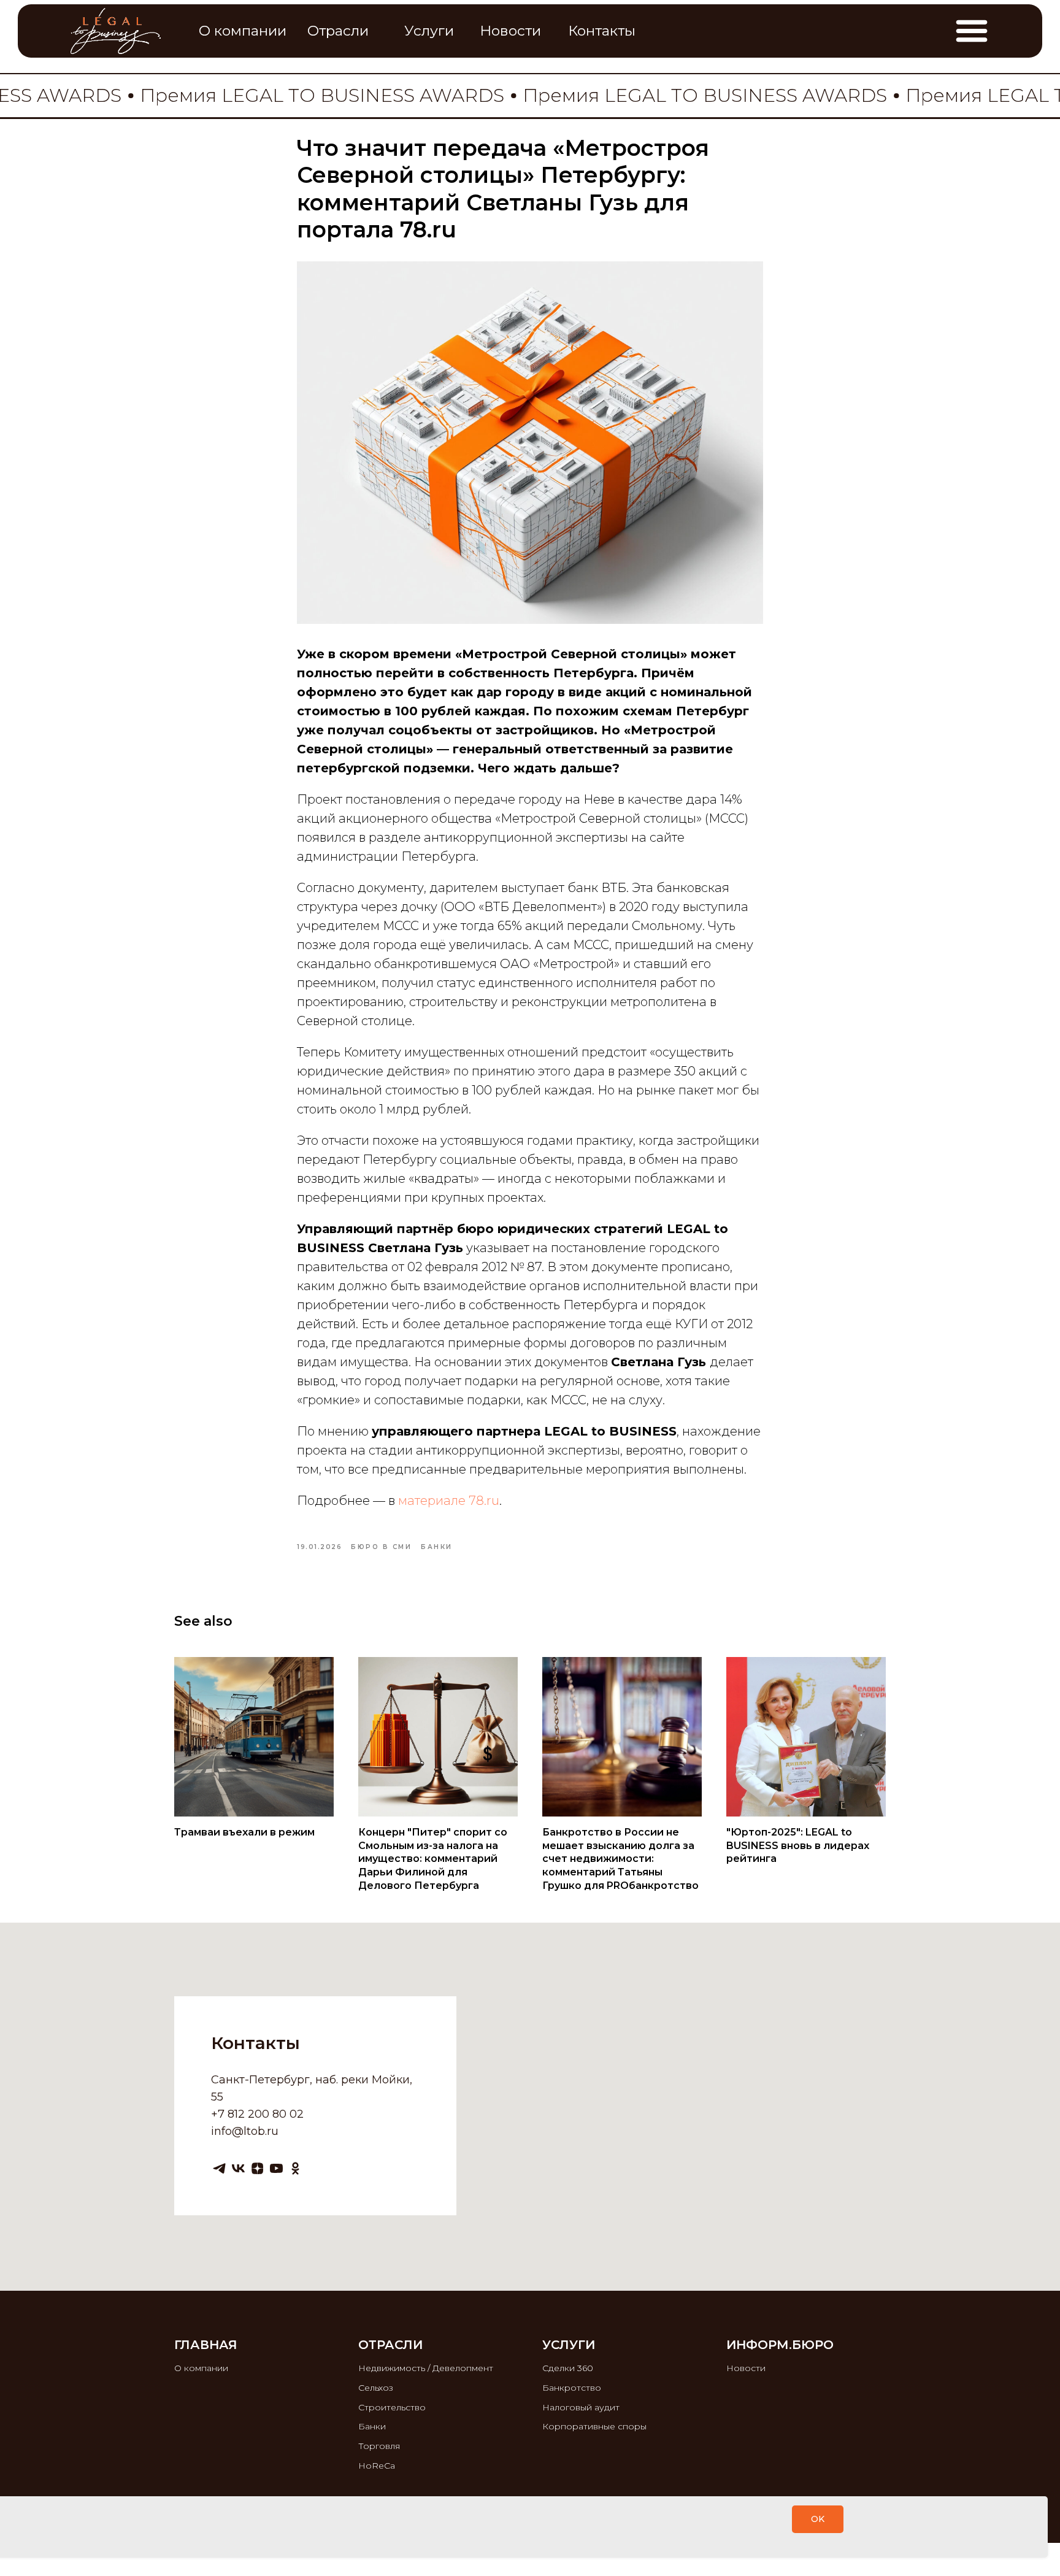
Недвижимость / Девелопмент (426, 2368)
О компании (201, 2368)
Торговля (379, 2446)
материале (432, 1501)
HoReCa (377, 2466)
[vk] (238, 2168)
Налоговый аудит (581, 2407)
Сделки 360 (568, 2368)
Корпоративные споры (594, 2426)
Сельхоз (376, 2388)
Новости (746, 2368)
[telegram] (219, 2168)
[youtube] (276, 2168)
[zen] (257, 2168)
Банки (372, 2426)
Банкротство (572, 2388)
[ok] (295, 2168)
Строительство (392, 2407)
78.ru (484, 1501)
